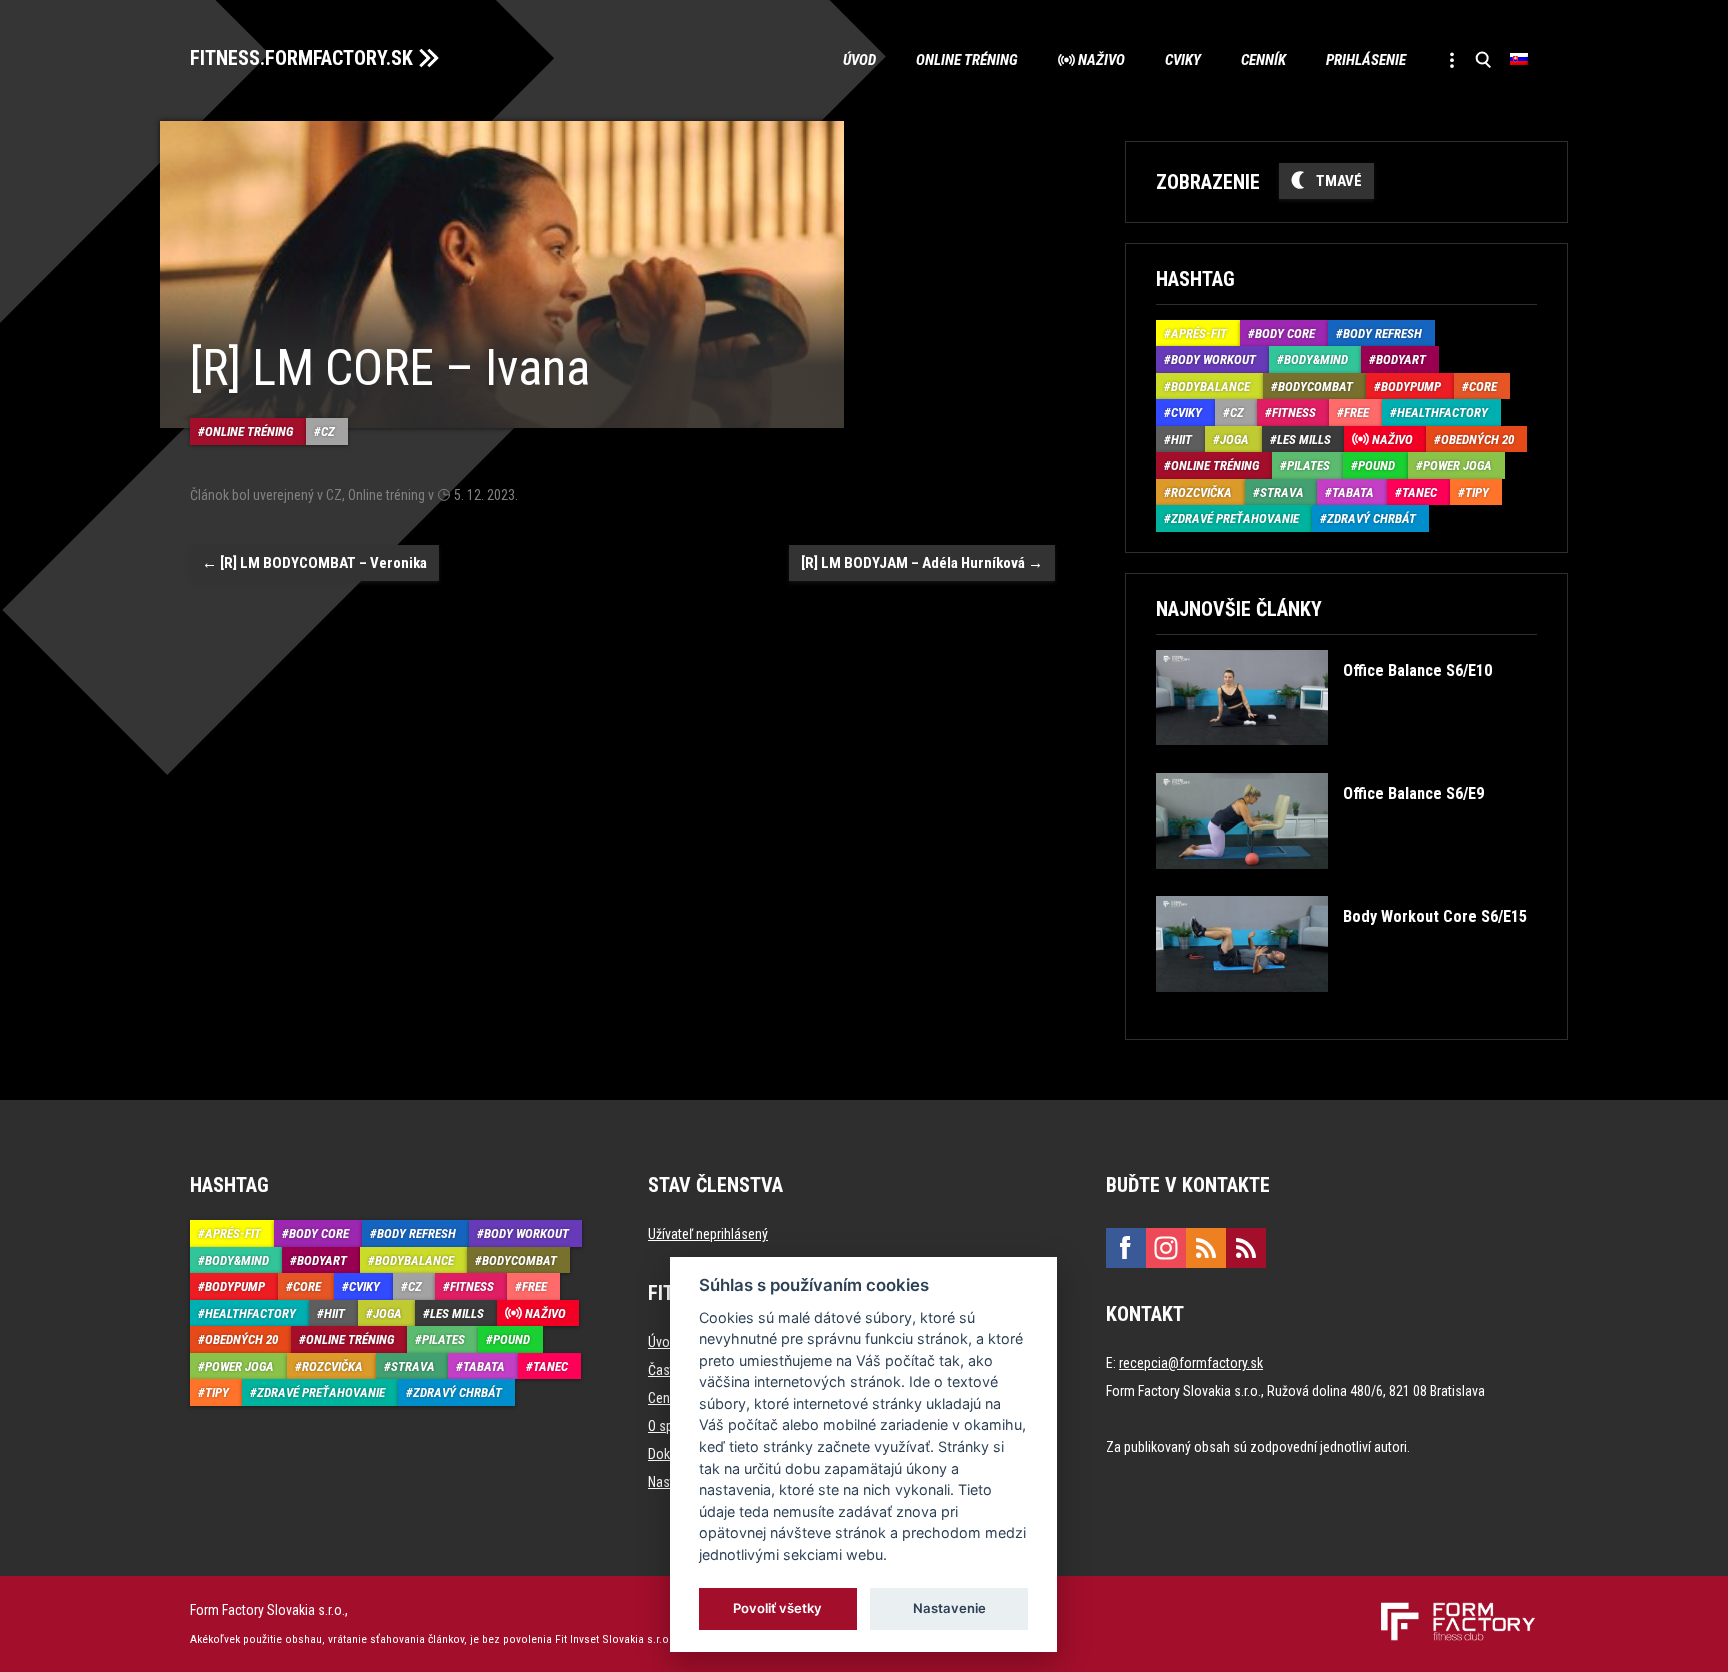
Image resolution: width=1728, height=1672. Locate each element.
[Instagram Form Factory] (1166, 1248)
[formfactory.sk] (1450, 1610)
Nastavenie (949, 1608)
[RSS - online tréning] (1246, 1248)
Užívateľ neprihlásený (708, 1234)
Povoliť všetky (778, 1608)
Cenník (1263, 60)
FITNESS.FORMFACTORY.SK (301, 58)
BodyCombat (1315, 386)
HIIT (1181, 439)
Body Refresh (1382, 333)
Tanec (1419, 492)
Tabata (1353, 492)
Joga (1234, 439)
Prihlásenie (1366, 60)
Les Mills (1304, 439)
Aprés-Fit (1199, 333)
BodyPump (1411, 386)
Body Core (1285, 333)
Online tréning (967, 60)
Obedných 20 (1477, 439)
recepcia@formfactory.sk (1191, 1363)
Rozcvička (1201, 492)
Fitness (1294, 412)
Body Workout (1213, 359)
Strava (1282, 492)
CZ (328, 431)
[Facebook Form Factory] (1126, 1248)
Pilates (1308, 465)
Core (1483, 386)
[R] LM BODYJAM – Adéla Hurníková (922, 563)
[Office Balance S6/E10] (1323, 759)
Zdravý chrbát (1371, 518)
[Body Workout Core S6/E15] (1341, 1006)
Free (1356, 412)
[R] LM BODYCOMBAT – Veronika (314, 563)
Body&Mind (1316, 359)
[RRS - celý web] (1206, 1248)
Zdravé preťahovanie (1235, 518)
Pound (1376, 465)
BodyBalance (1210, 386)
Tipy (1477, 492)
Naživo (1101, 60)
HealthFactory (1442, 412)
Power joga (1457, 465)
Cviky (1183, 60)
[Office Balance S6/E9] (1319, 883)
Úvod (859, 60)
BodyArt (1401, 359)
